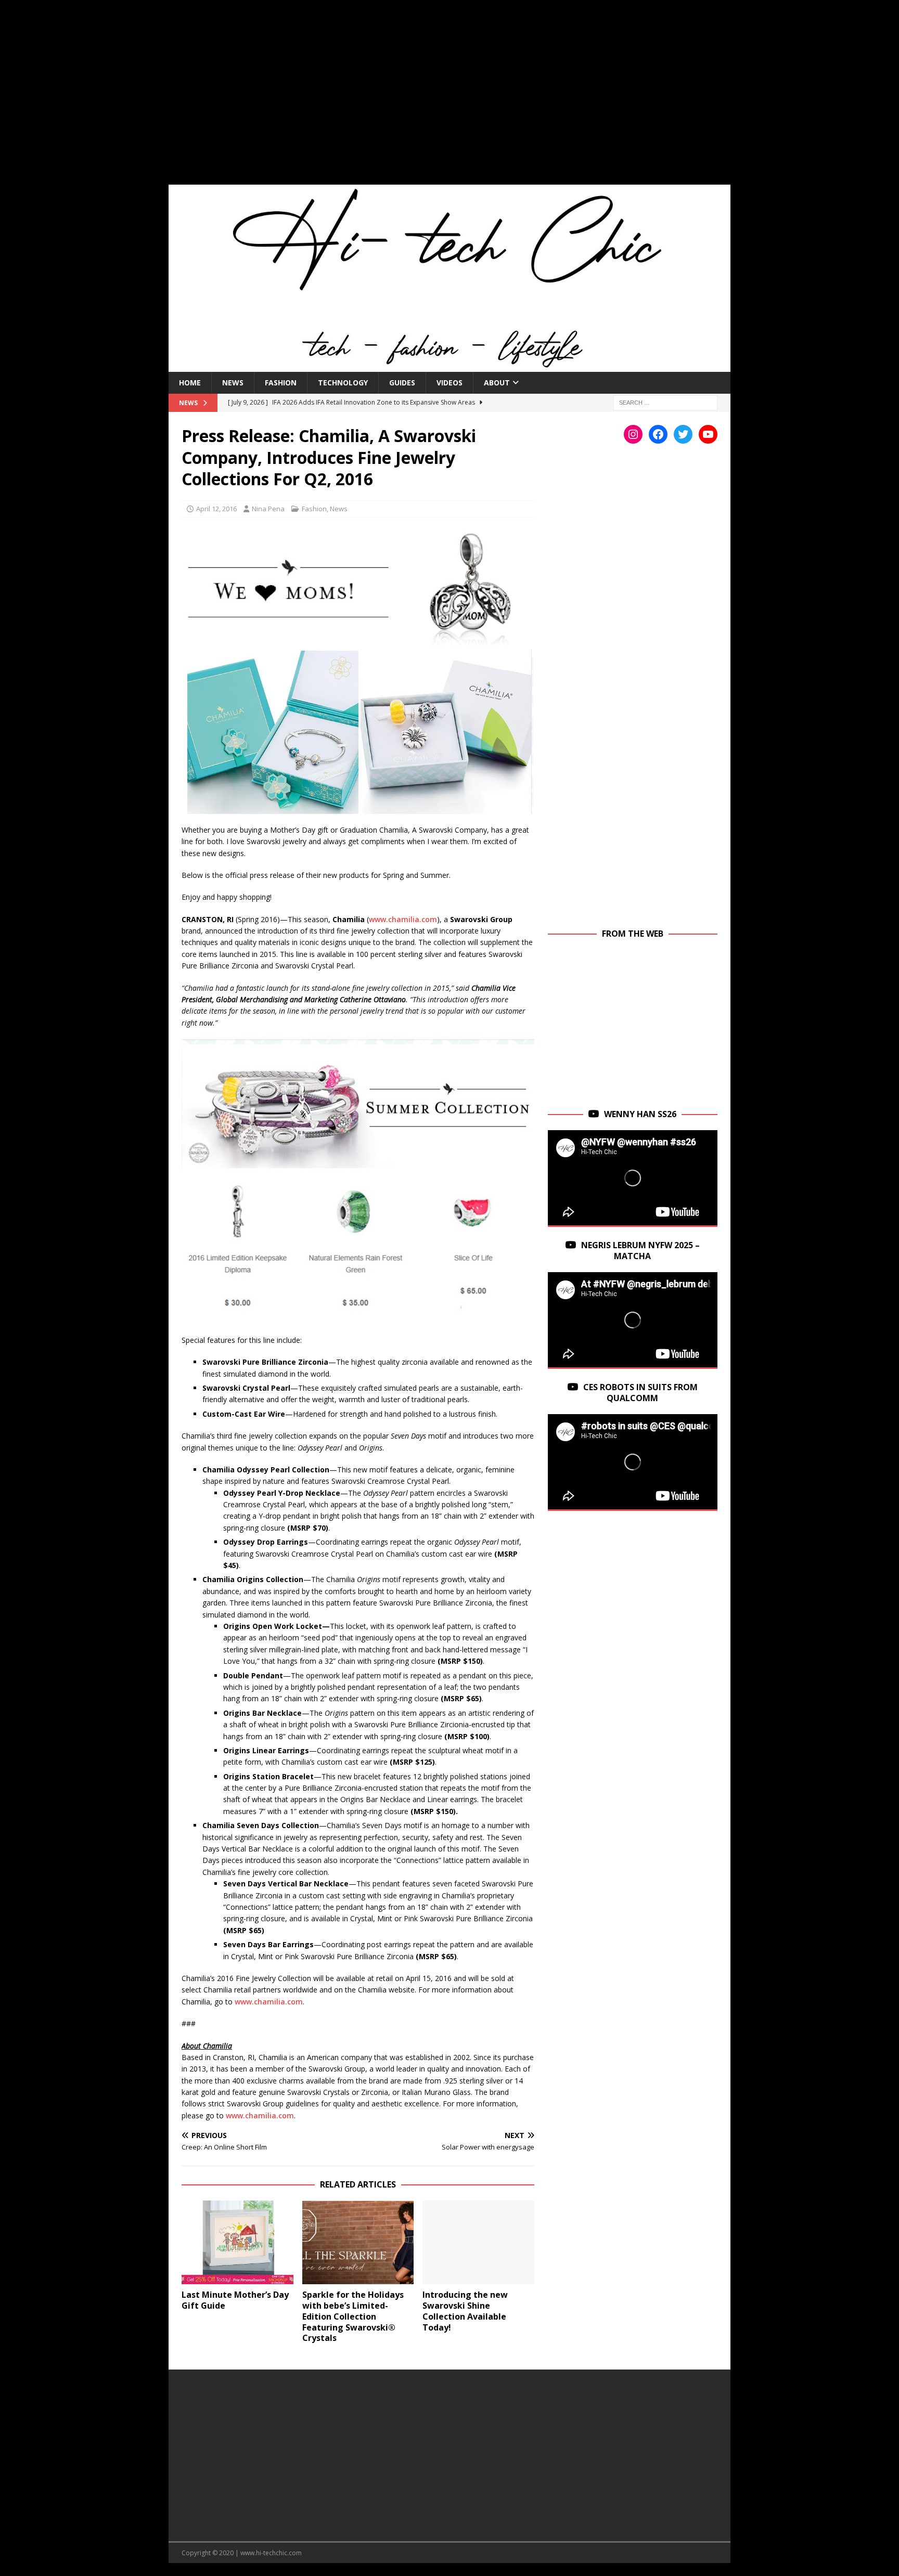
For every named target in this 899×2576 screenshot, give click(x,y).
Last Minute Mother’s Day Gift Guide (235, 2300)
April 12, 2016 (216, 509)
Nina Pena (268, 509)
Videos (449, 383)
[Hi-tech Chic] (449, 365)
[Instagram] (633, 434)
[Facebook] (658, 434)
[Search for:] (665, 402)
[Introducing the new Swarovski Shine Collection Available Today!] (478, 2242)
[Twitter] (683, 434)
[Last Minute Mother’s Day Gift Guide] (237, 2242)
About (497, 383)
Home (190, 383)
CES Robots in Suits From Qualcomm (640, 1393)
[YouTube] (708, 434)
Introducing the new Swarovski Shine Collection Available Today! (465, 2311)
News (233, 383)
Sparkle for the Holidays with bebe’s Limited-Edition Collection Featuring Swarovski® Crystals (353, 2316)
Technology (343, 383)
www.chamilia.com (403, 919)
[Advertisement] (449, 99)
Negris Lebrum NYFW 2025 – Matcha (640, 1251)
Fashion (281, 383)
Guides (402, 383)
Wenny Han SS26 (640, 1114)
